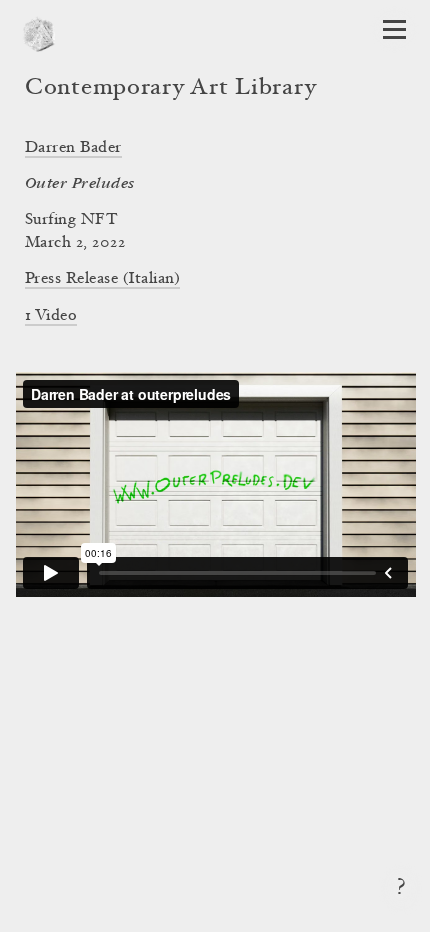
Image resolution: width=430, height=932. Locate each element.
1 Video (51, 316)
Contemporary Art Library (170, 89)
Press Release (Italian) (102, 279)
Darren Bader (73, 148)
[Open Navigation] (394, 29)
